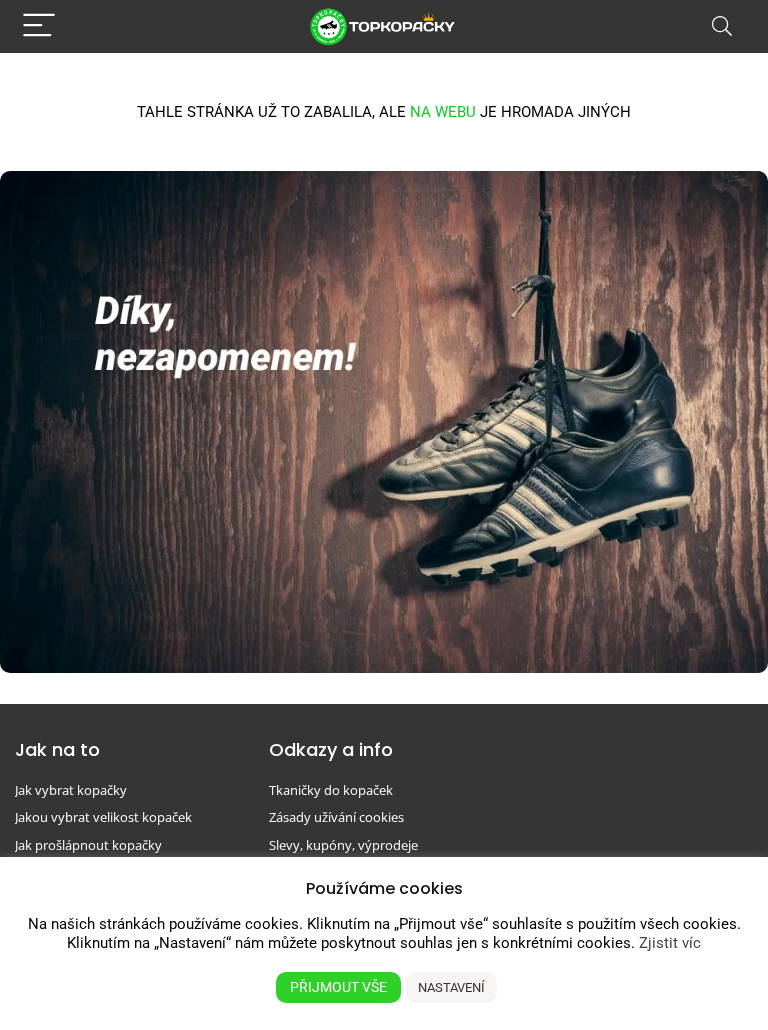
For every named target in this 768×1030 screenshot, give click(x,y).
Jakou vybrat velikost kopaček (103, 817)
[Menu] (39, 26)
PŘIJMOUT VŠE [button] (338, 987)
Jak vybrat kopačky (71, 790)
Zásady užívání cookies (336, 817)
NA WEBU (443, 112)
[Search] (722, 26)
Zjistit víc (670, 943)
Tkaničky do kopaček (331, 790)
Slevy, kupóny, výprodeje (343, 845)
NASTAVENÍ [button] (451, 987)
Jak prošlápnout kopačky (88, 845)
